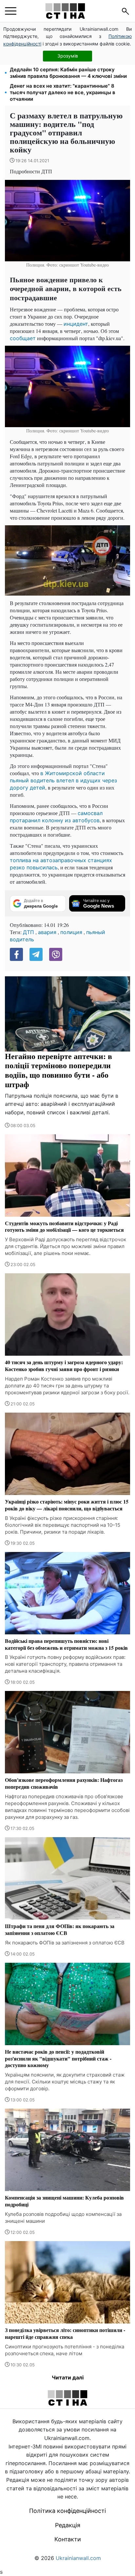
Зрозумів (68, 56)
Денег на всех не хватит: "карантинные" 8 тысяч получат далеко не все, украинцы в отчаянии (63, 92)
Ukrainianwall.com (78, 2558)
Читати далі (68, 2377)
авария (47, 932)
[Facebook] (16, 954)
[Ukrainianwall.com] (65, 11)
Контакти (68, 2539)
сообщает (23, 338)
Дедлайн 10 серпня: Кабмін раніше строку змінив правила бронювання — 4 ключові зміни (68, 73)
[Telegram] (36, 954)
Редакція (68, 2525)
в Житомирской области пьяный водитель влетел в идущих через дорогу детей (63, 780)
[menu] (11, 11)
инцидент (76, 324)
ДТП (29, 932)
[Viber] (56, 954)
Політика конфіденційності (67, 2511)
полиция (71, 932)
